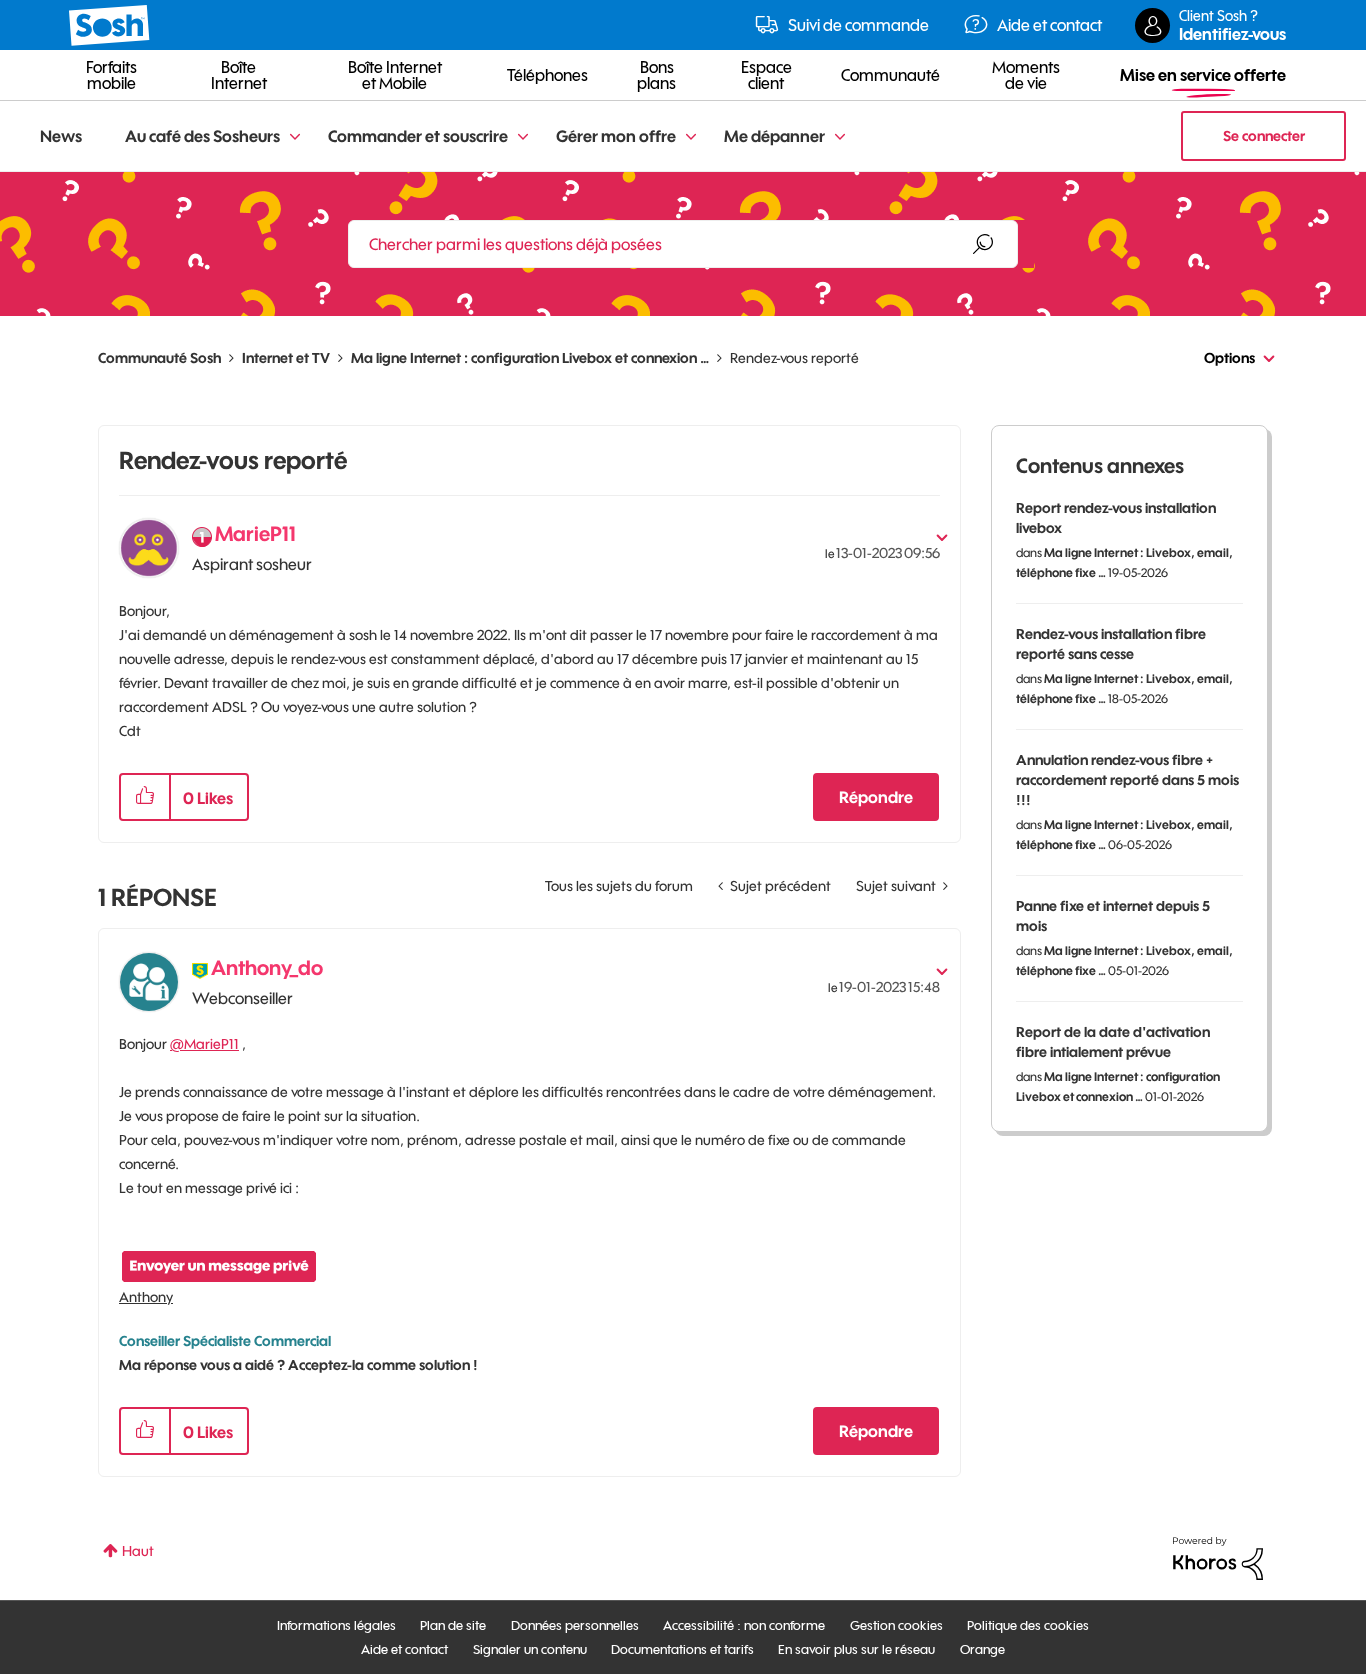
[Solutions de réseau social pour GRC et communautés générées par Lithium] (1218, 1557)
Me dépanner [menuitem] (774, 136)
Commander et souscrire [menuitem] (418, 136)
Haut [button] (138, 1551)
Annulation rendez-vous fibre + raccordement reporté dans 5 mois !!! (1127, 780)
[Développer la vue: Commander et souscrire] (523, 137)
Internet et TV (286, 358)
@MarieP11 (204, 1044)
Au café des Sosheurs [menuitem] (202, 136)
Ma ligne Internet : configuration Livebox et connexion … (530, 358)
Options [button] (1229, 358)
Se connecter (1264, 136)
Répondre (876, 797)
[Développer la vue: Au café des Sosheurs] (295, 137)
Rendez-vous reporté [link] (794, 358)
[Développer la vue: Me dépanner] (840, 137)
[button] (145, 797)
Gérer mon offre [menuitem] (616, 136)
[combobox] (683, 244)
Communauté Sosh (159, 358)
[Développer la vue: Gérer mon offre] (691, 137)
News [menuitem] (61, 136)
